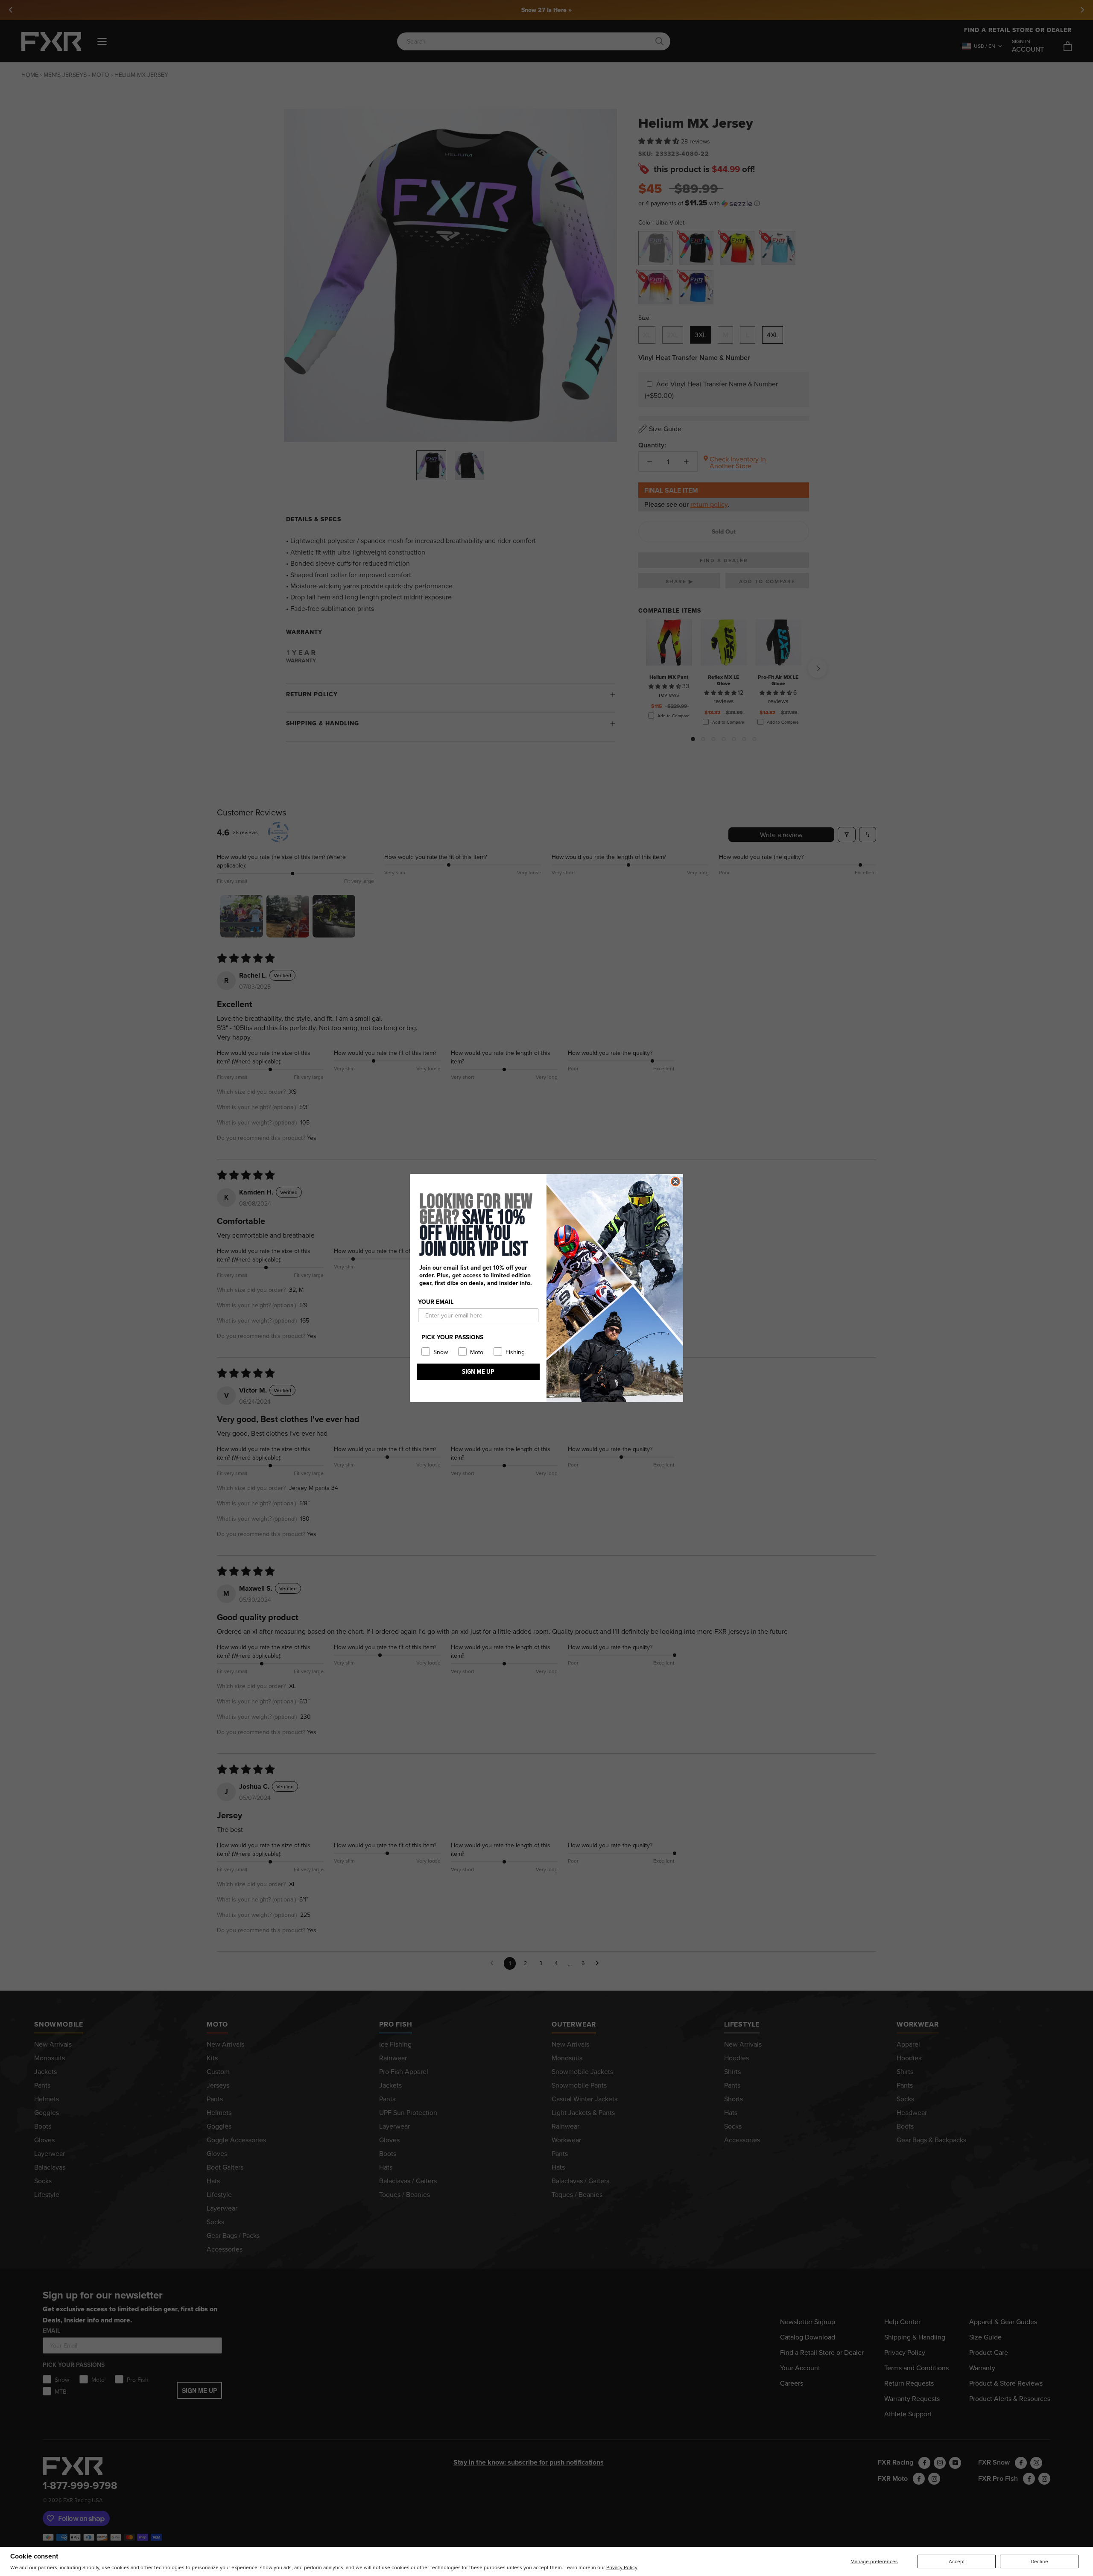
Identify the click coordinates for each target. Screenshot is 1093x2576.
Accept (957, 2561)
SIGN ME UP (478, 1371)
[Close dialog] (675, 1182)
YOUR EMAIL (436, 1302)
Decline (1039, 2561)
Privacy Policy (622, 2567)
